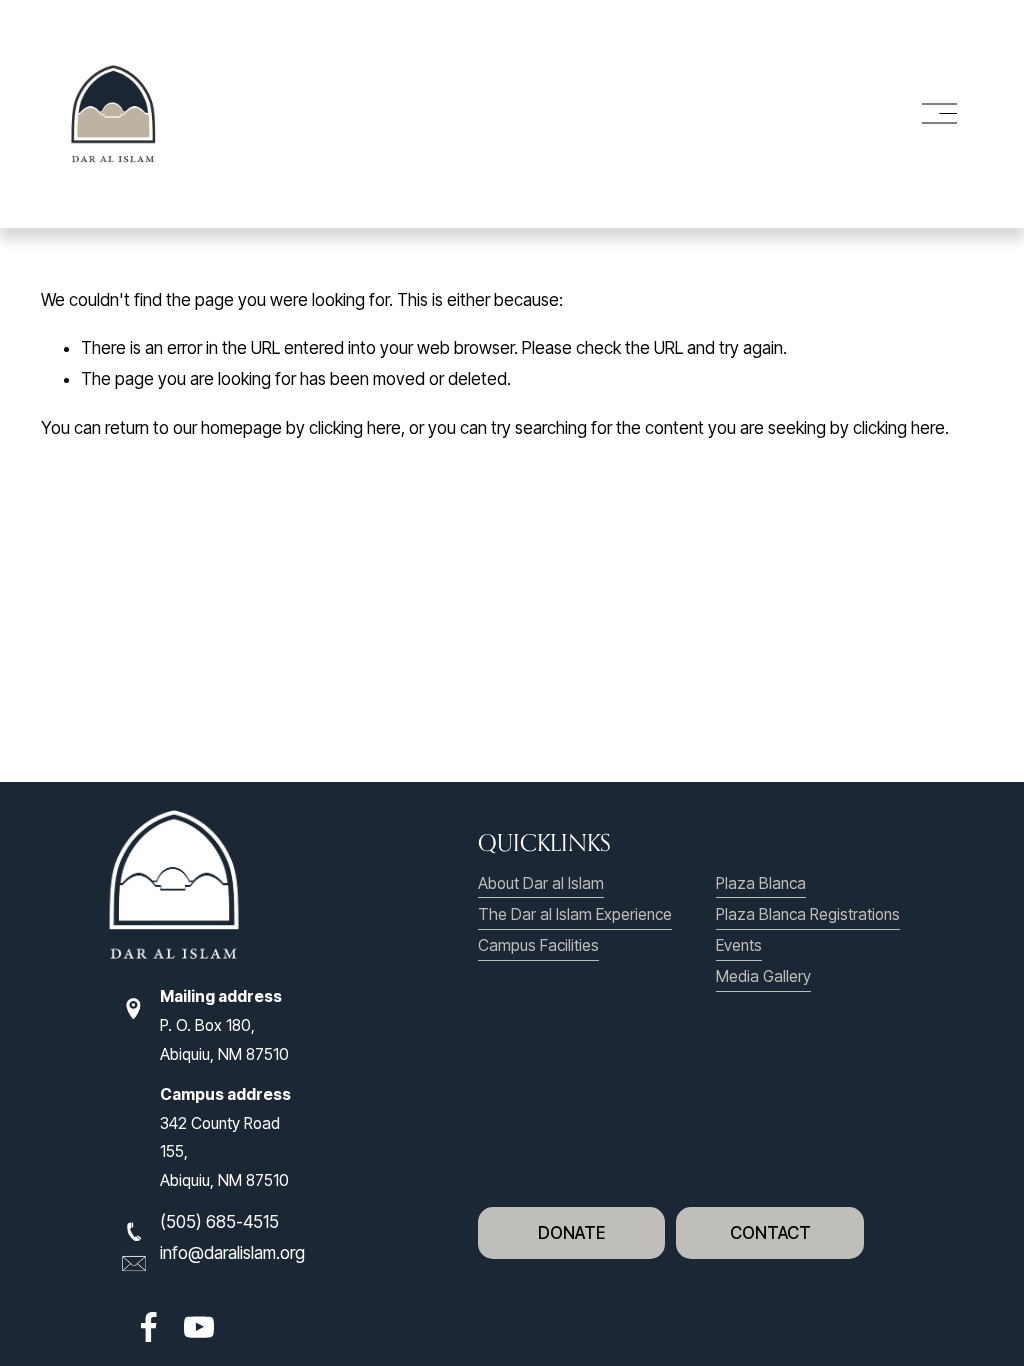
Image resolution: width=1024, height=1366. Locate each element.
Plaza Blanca (761, 883)
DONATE (571, 1233)
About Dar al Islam (541, 883)
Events (739, 945)
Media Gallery (763, 976)
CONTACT (770, 1233)
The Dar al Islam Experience (575, 914)
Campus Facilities (538, 945)
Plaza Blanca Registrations (808, 914)
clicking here (355, 428)
